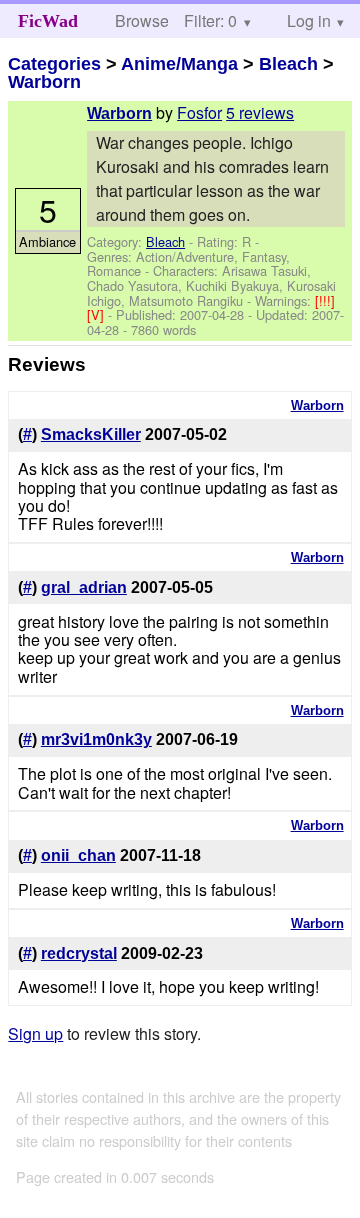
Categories (54, 64)
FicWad (48, 21)
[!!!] (325, 300)
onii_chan (78, 855)
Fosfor (199, 112)
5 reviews (260, 112)
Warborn (44, 82)
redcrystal (79, 953)
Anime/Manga (179, 64)
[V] (97, 314)
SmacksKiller (91, 434)
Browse (142, 20)
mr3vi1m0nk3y (96, 739)
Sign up (35, 1033)
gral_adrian (84, 587)
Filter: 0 (210, 20)
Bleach (288, 64)
